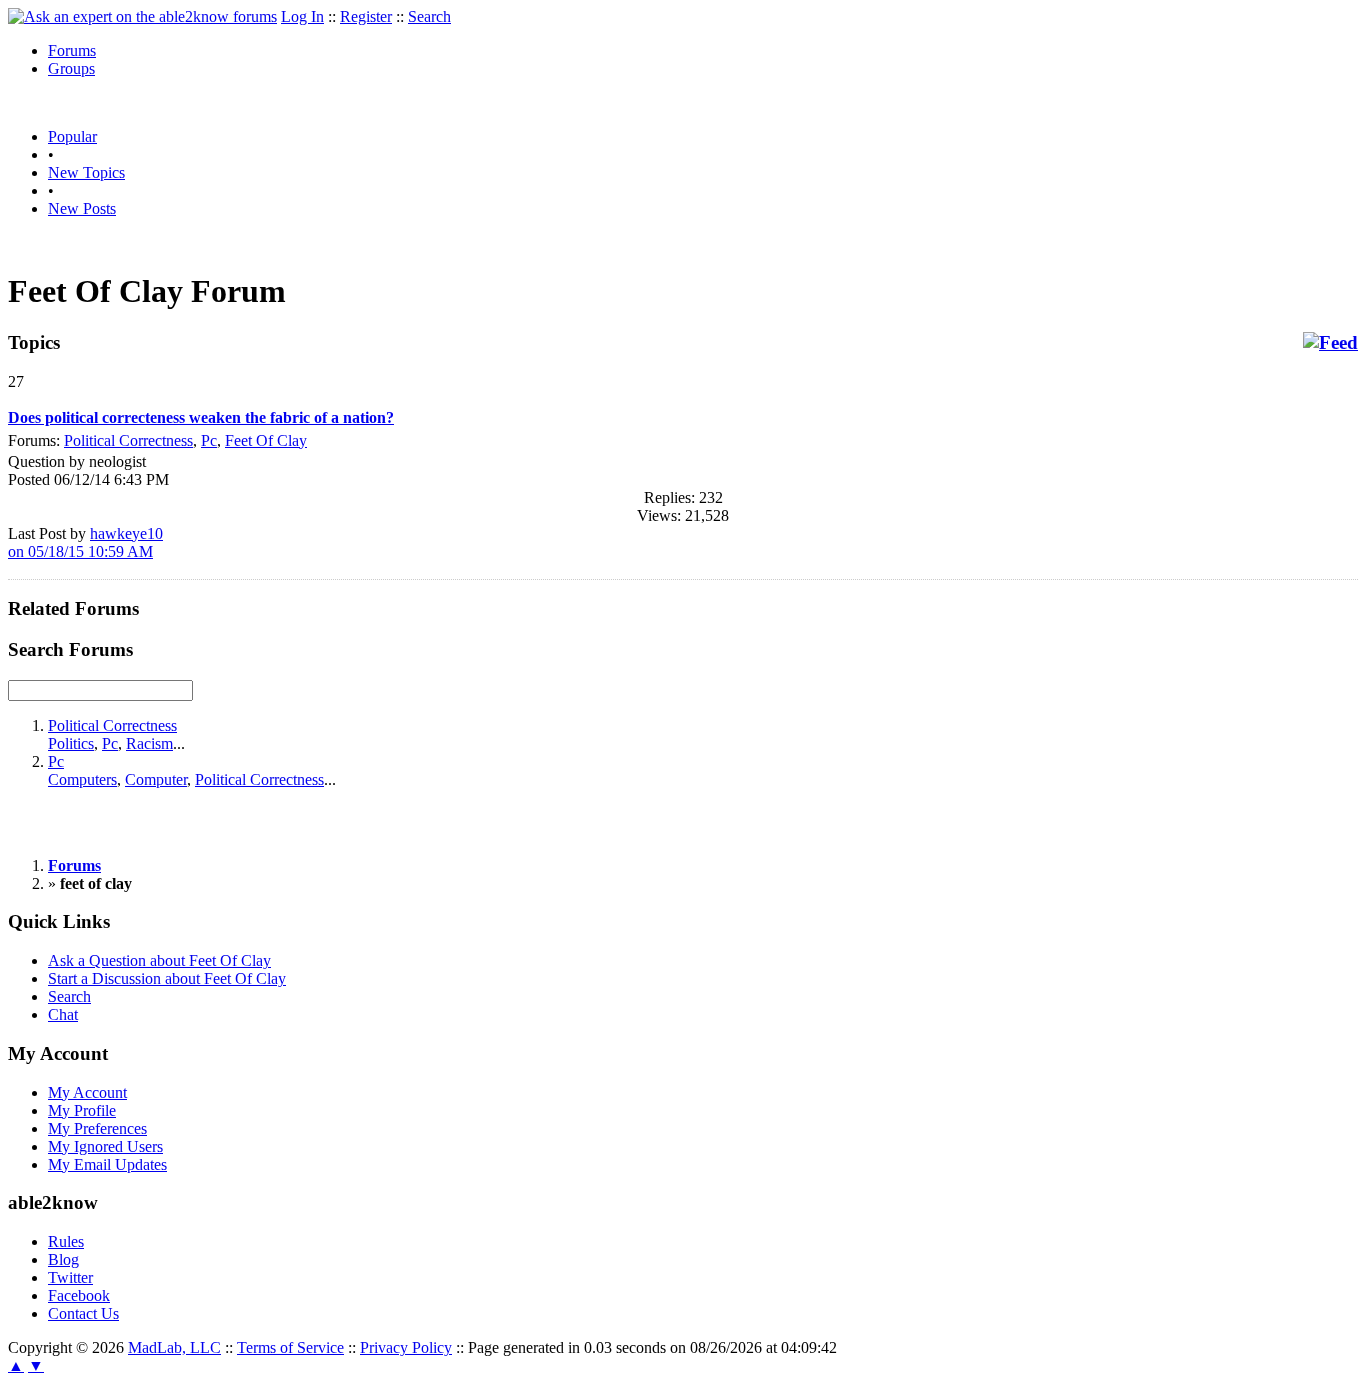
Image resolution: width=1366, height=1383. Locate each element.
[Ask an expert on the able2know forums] (142, 16)
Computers (82, 779)
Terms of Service (290, 1347)
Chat (63, 1014)
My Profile (82, 1110)
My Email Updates (107, 1164)
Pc (209, 440)
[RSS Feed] (1330, 343)
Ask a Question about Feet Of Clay (159, 960)
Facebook (79, 1295)
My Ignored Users (105, 1146)
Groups (71, 68)
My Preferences (97, 1128)
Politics (71, 743)
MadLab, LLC (174, 1347)
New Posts (82, 208)
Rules (66, 1241)
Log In (302, 16)
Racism (149, 743)
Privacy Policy (406, 1347)
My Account (87, 1092)
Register (366, 16)
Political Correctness (128, 440)
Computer (156, 779)
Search (429, 16)
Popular (72, 136)
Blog (63, 1259)
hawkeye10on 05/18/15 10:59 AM (85, 542)
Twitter (70, 1277)
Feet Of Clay (266, 440)
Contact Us (83, 1313)
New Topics (86, 172)
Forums (72, 50)
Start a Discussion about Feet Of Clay (167, 978)
